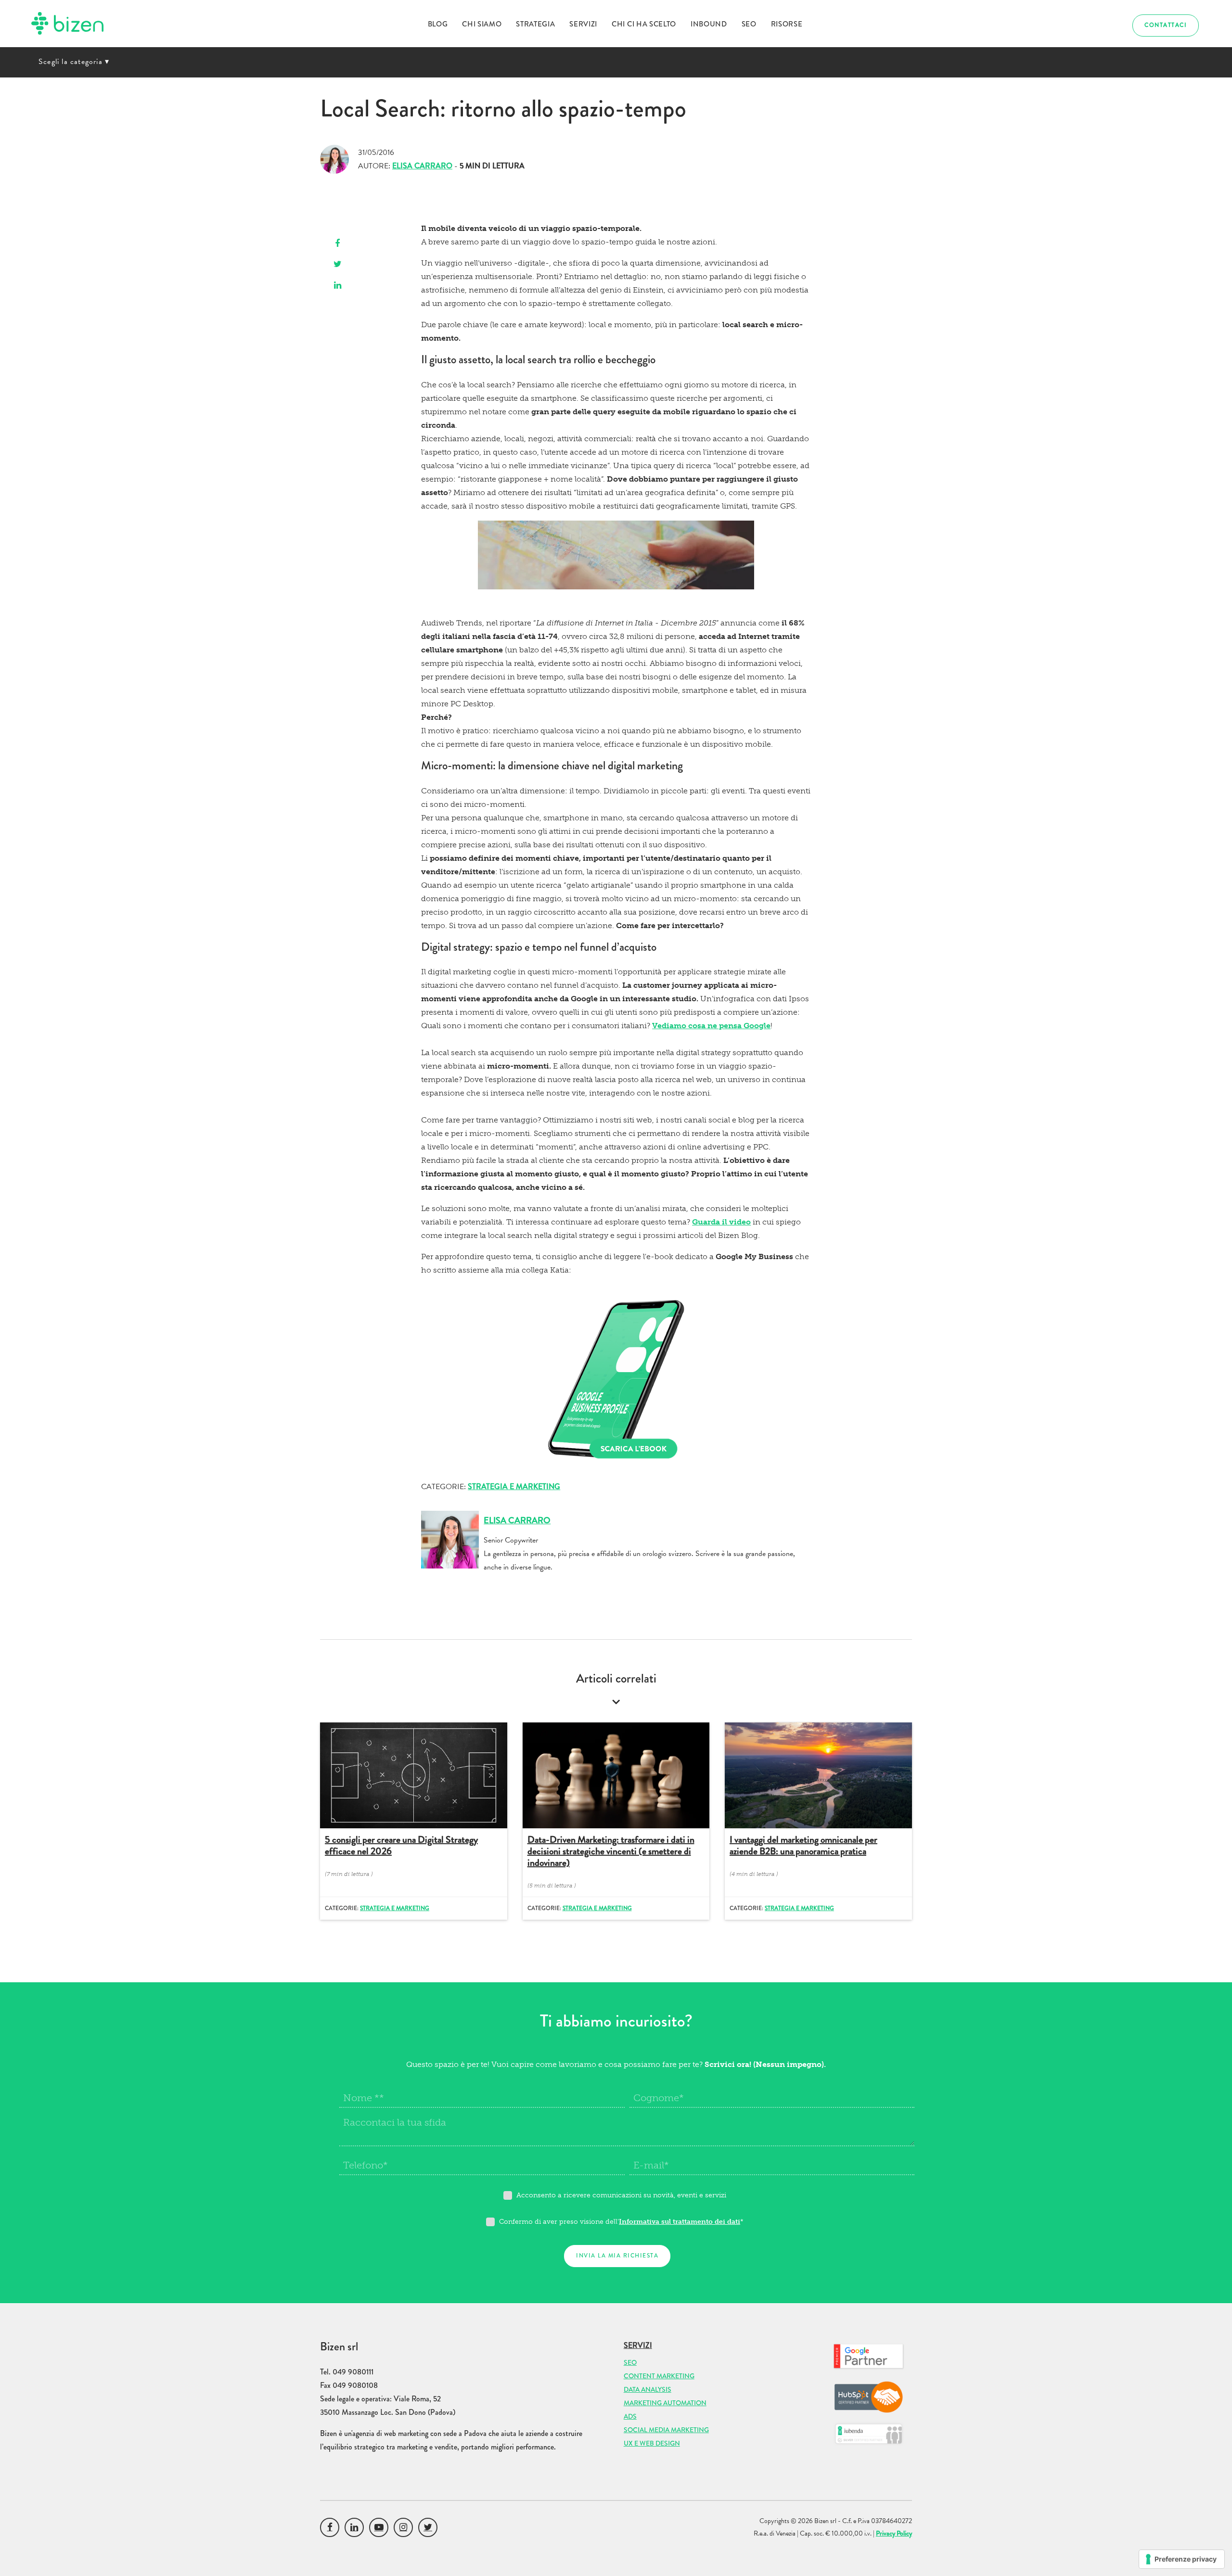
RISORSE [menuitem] (787, 24)
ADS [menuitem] (630, 2416)
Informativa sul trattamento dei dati (680, 2222)
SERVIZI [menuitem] (583, 24)
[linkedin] (338, 286)
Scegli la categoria (74, 62)
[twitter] (338, 265)
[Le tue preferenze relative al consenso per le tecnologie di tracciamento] (1182, 2559)
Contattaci (1166, 25)
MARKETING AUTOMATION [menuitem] (665, 2403)
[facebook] (338, 244)
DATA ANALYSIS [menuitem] (648, 2389)
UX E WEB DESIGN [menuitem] (652, 2443)
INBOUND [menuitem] (709, 24)
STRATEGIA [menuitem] (535, 24)
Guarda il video (721, 1222)
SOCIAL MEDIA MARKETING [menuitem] (666, 2430)
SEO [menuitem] (749, 24)
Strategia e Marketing (514, 1486)
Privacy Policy (894, 2533)
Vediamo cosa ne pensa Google (711, 1026)
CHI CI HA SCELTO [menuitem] (644, 24)
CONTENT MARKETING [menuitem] (659, 2376)
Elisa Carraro (422, 166)
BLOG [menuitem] (438, 24)
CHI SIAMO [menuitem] (482, 24)
